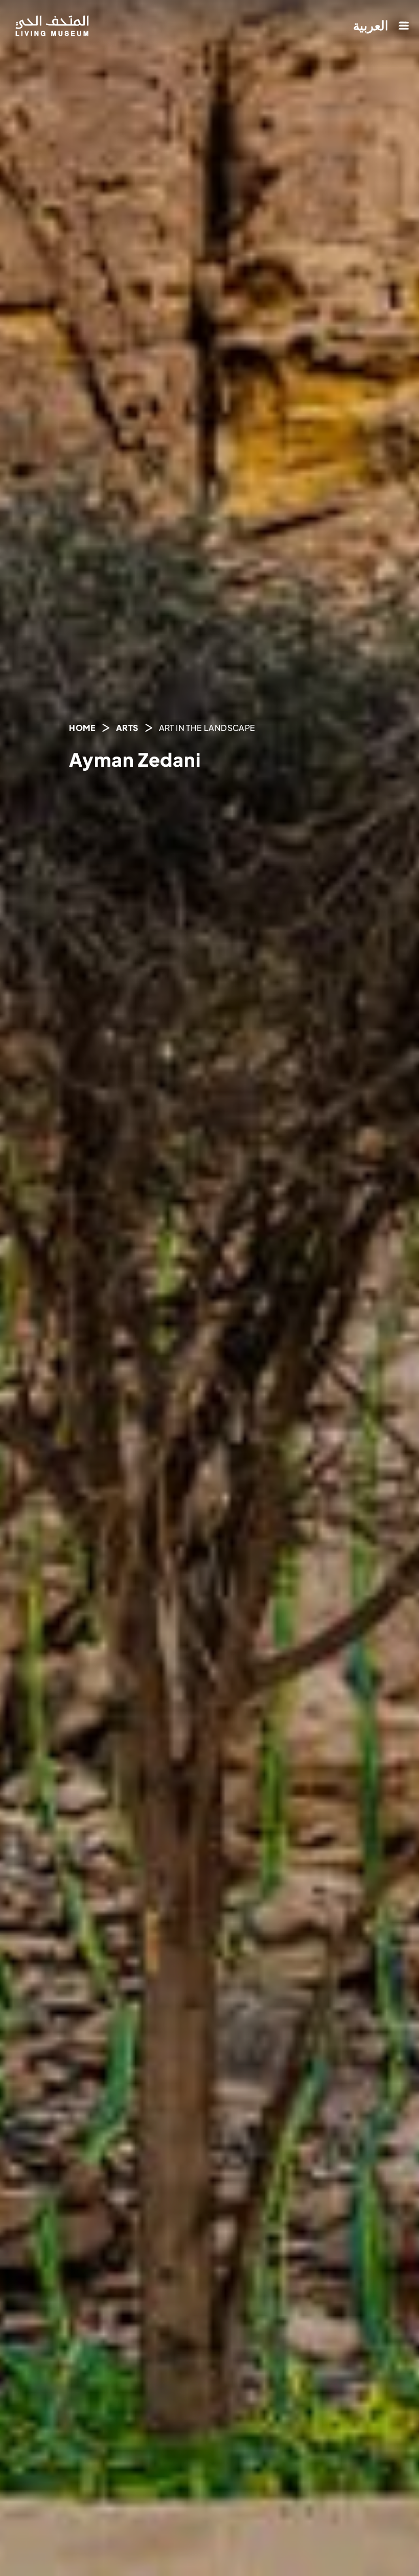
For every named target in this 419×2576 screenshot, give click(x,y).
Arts (127, 728)
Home (82, 728)
